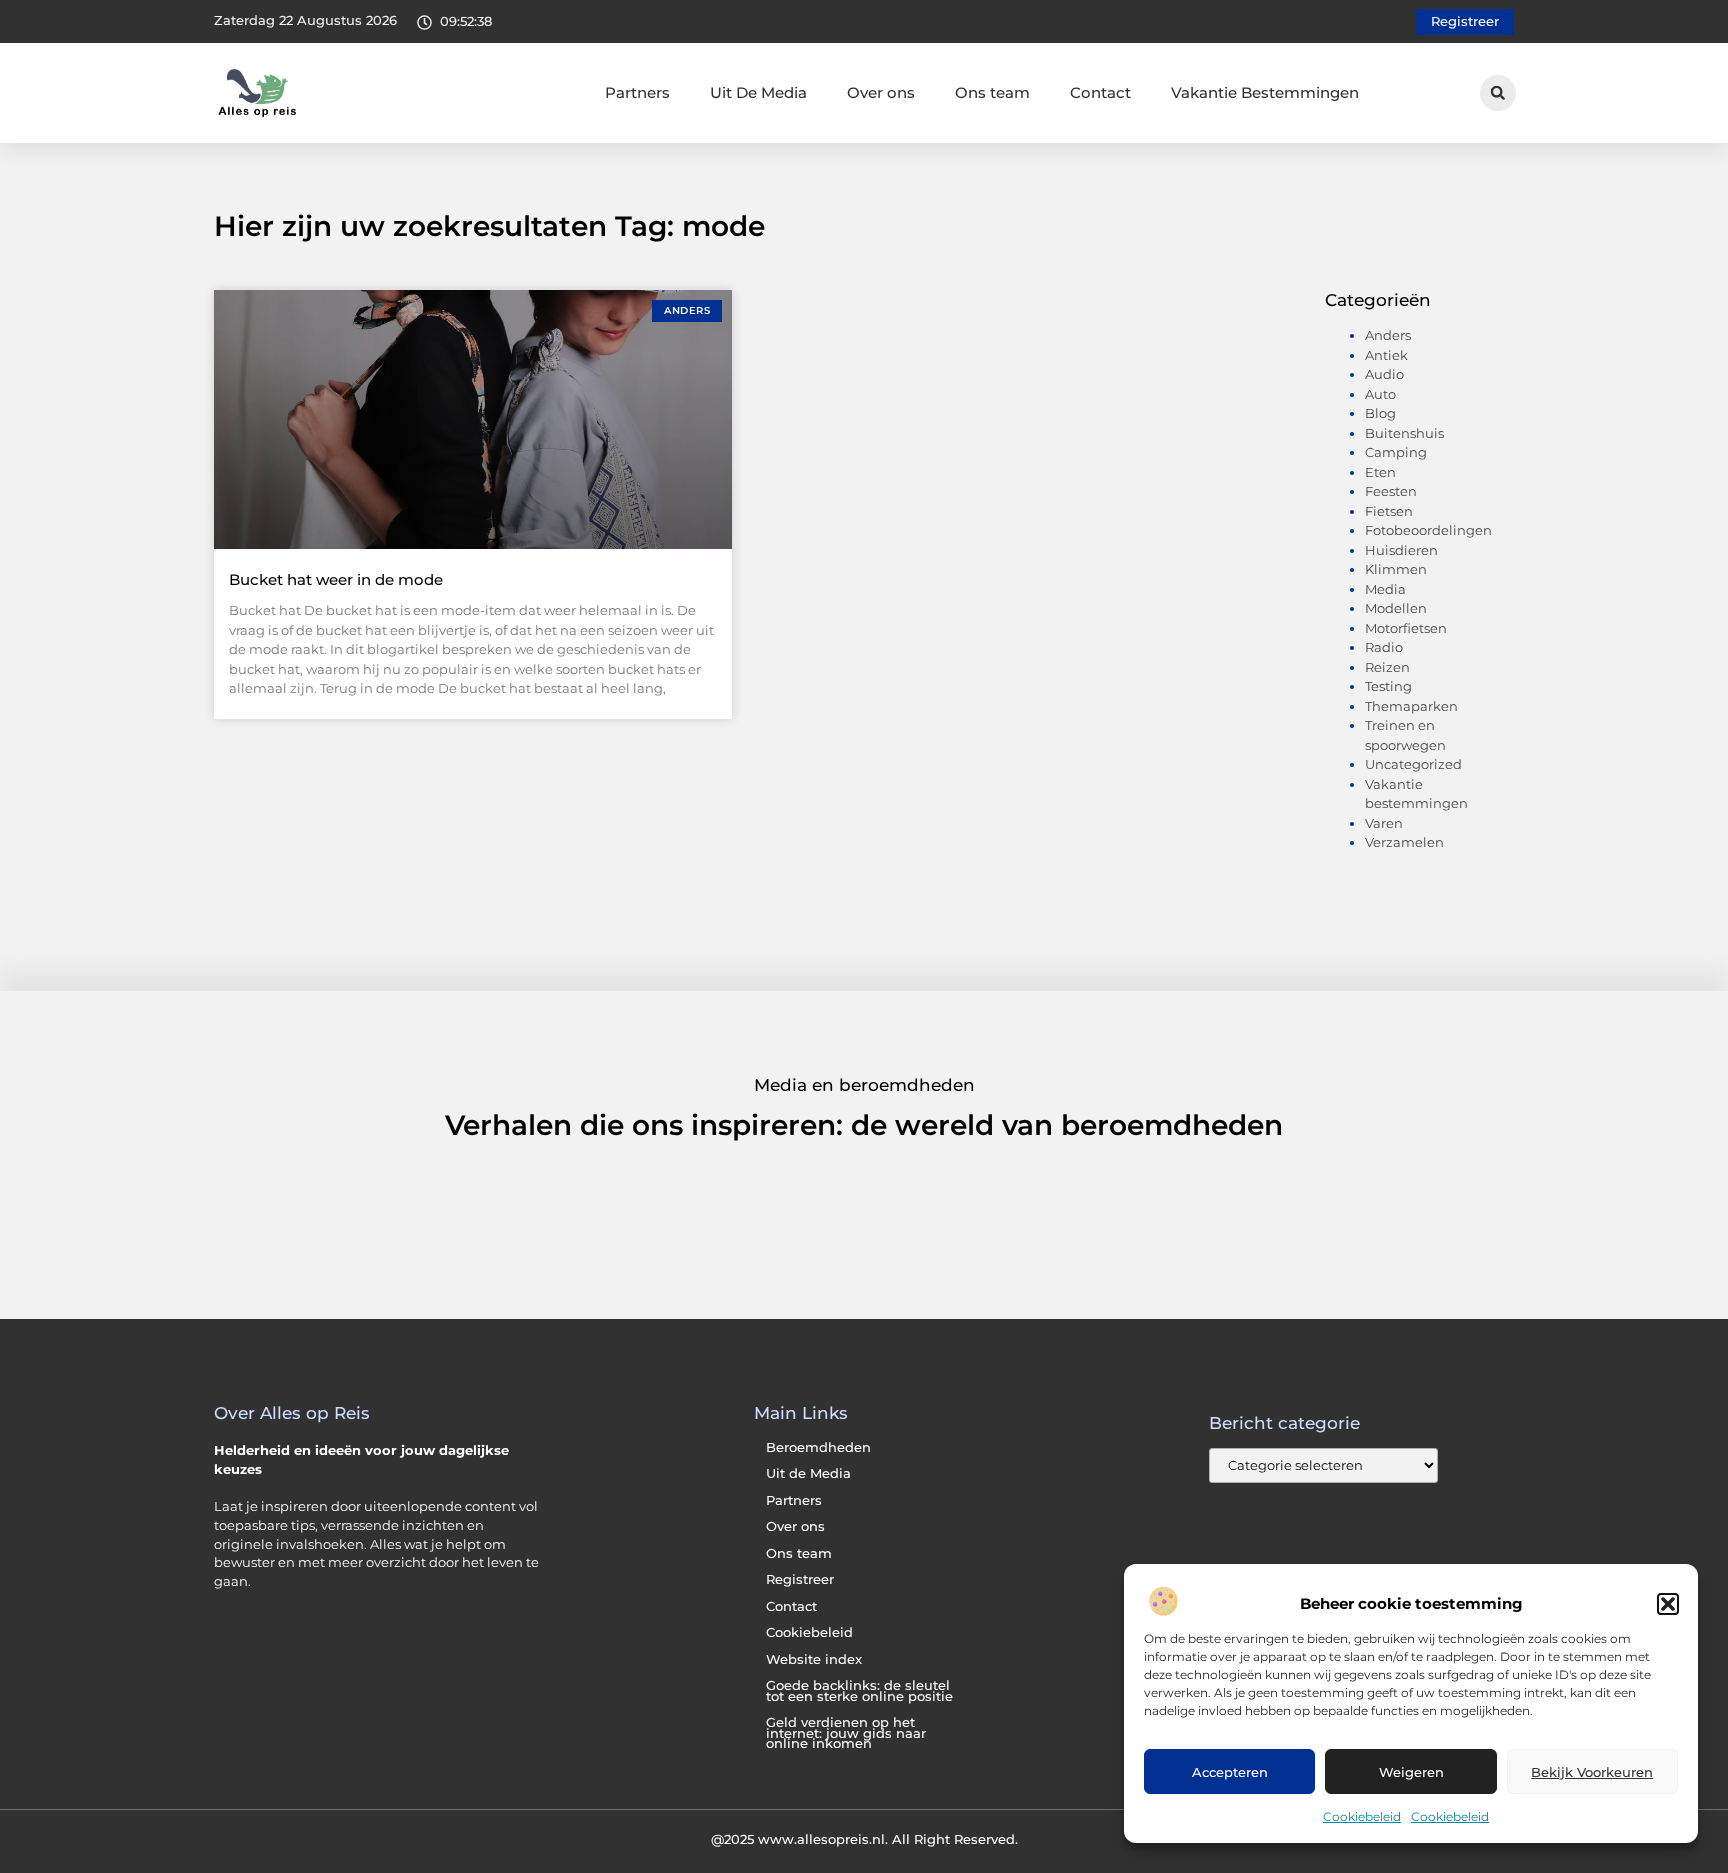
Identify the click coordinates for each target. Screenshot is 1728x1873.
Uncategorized (1413, 764)
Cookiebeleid (1362, 1816)
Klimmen (1396, 569)
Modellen (1396, 608)
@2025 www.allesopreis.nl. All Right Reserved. (864, 1839)
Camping (1396, 452)
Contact (1100, 92)
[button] (1668, 1604)
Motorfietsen (1406, 628)
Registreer (800, 1579)
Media (1385, 589)
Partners (637, 92)
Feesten (1391, 491)
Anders (1388, 335)
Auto (1380, 394)
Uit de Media (808, 1473)
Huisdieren (1401, 550)
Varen (1384, 823)
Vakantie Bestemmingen (1265, 92)
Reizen (1387, 667)
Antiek (1386, 355)
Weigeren (1411, 1772)
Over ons (881, 92)
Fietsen (1389, 511)
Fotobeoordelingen (1428, 530)
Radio (1384, 647)
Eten (1380, 472)
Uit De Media (758, 92)
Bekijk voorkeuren (1592, 1772)
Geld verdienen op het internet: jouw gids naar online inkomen (846, 1733)
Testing (1388, 686)
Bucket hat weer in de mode (336, 579)
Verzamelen (1404, 842)
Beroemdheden (818, 1447)
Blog (1380, 413)
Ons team (992, 92)
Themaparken (1411, 706)
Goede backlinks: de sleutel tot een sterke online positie (859, 1691)
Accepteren (1230, 1772)
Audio (1384, 374)
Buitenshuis (1404, 433)
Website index (814, 1659)
